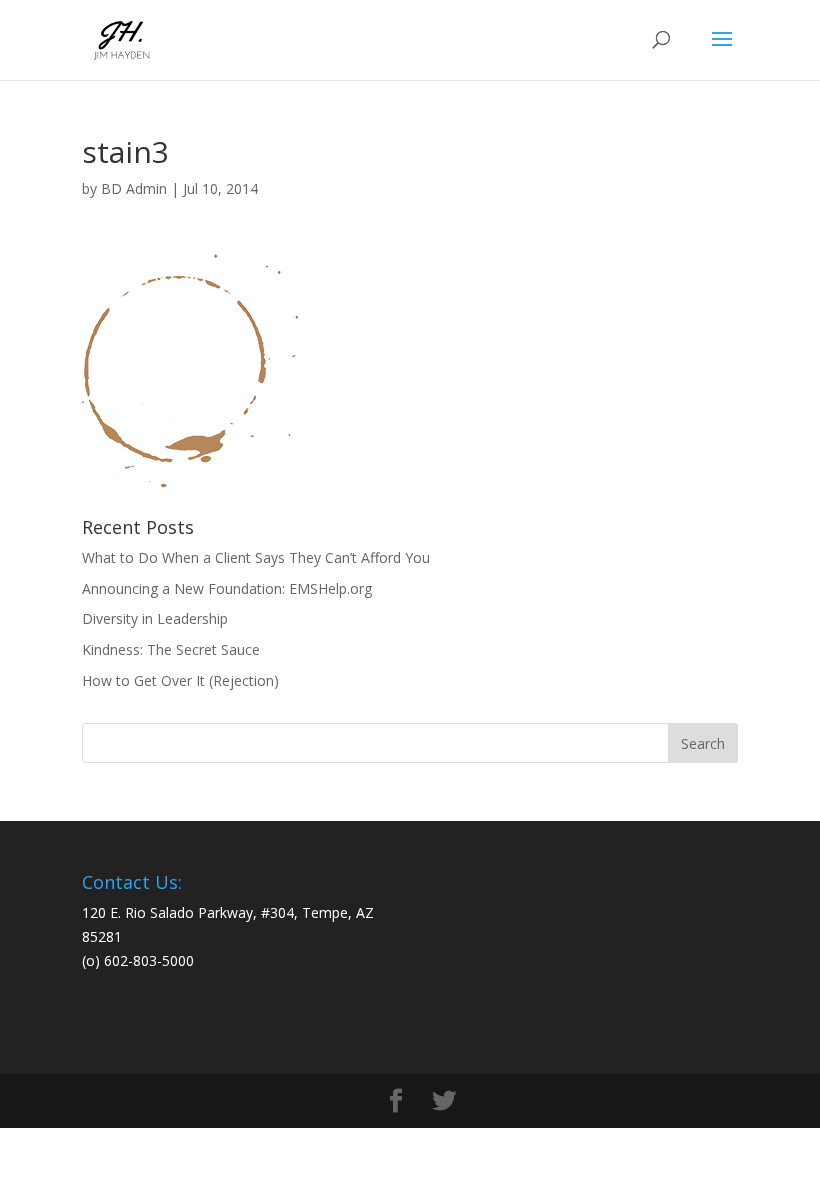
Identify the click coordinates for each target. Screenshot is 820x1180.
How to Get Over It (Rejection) (180, 680)
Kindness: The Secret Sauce (171, 649)
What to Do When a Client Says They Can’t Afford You (256, 557)
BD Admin (134, 188)
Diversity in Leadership (155, 618)
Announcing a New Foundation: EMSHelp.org (227, 588)
